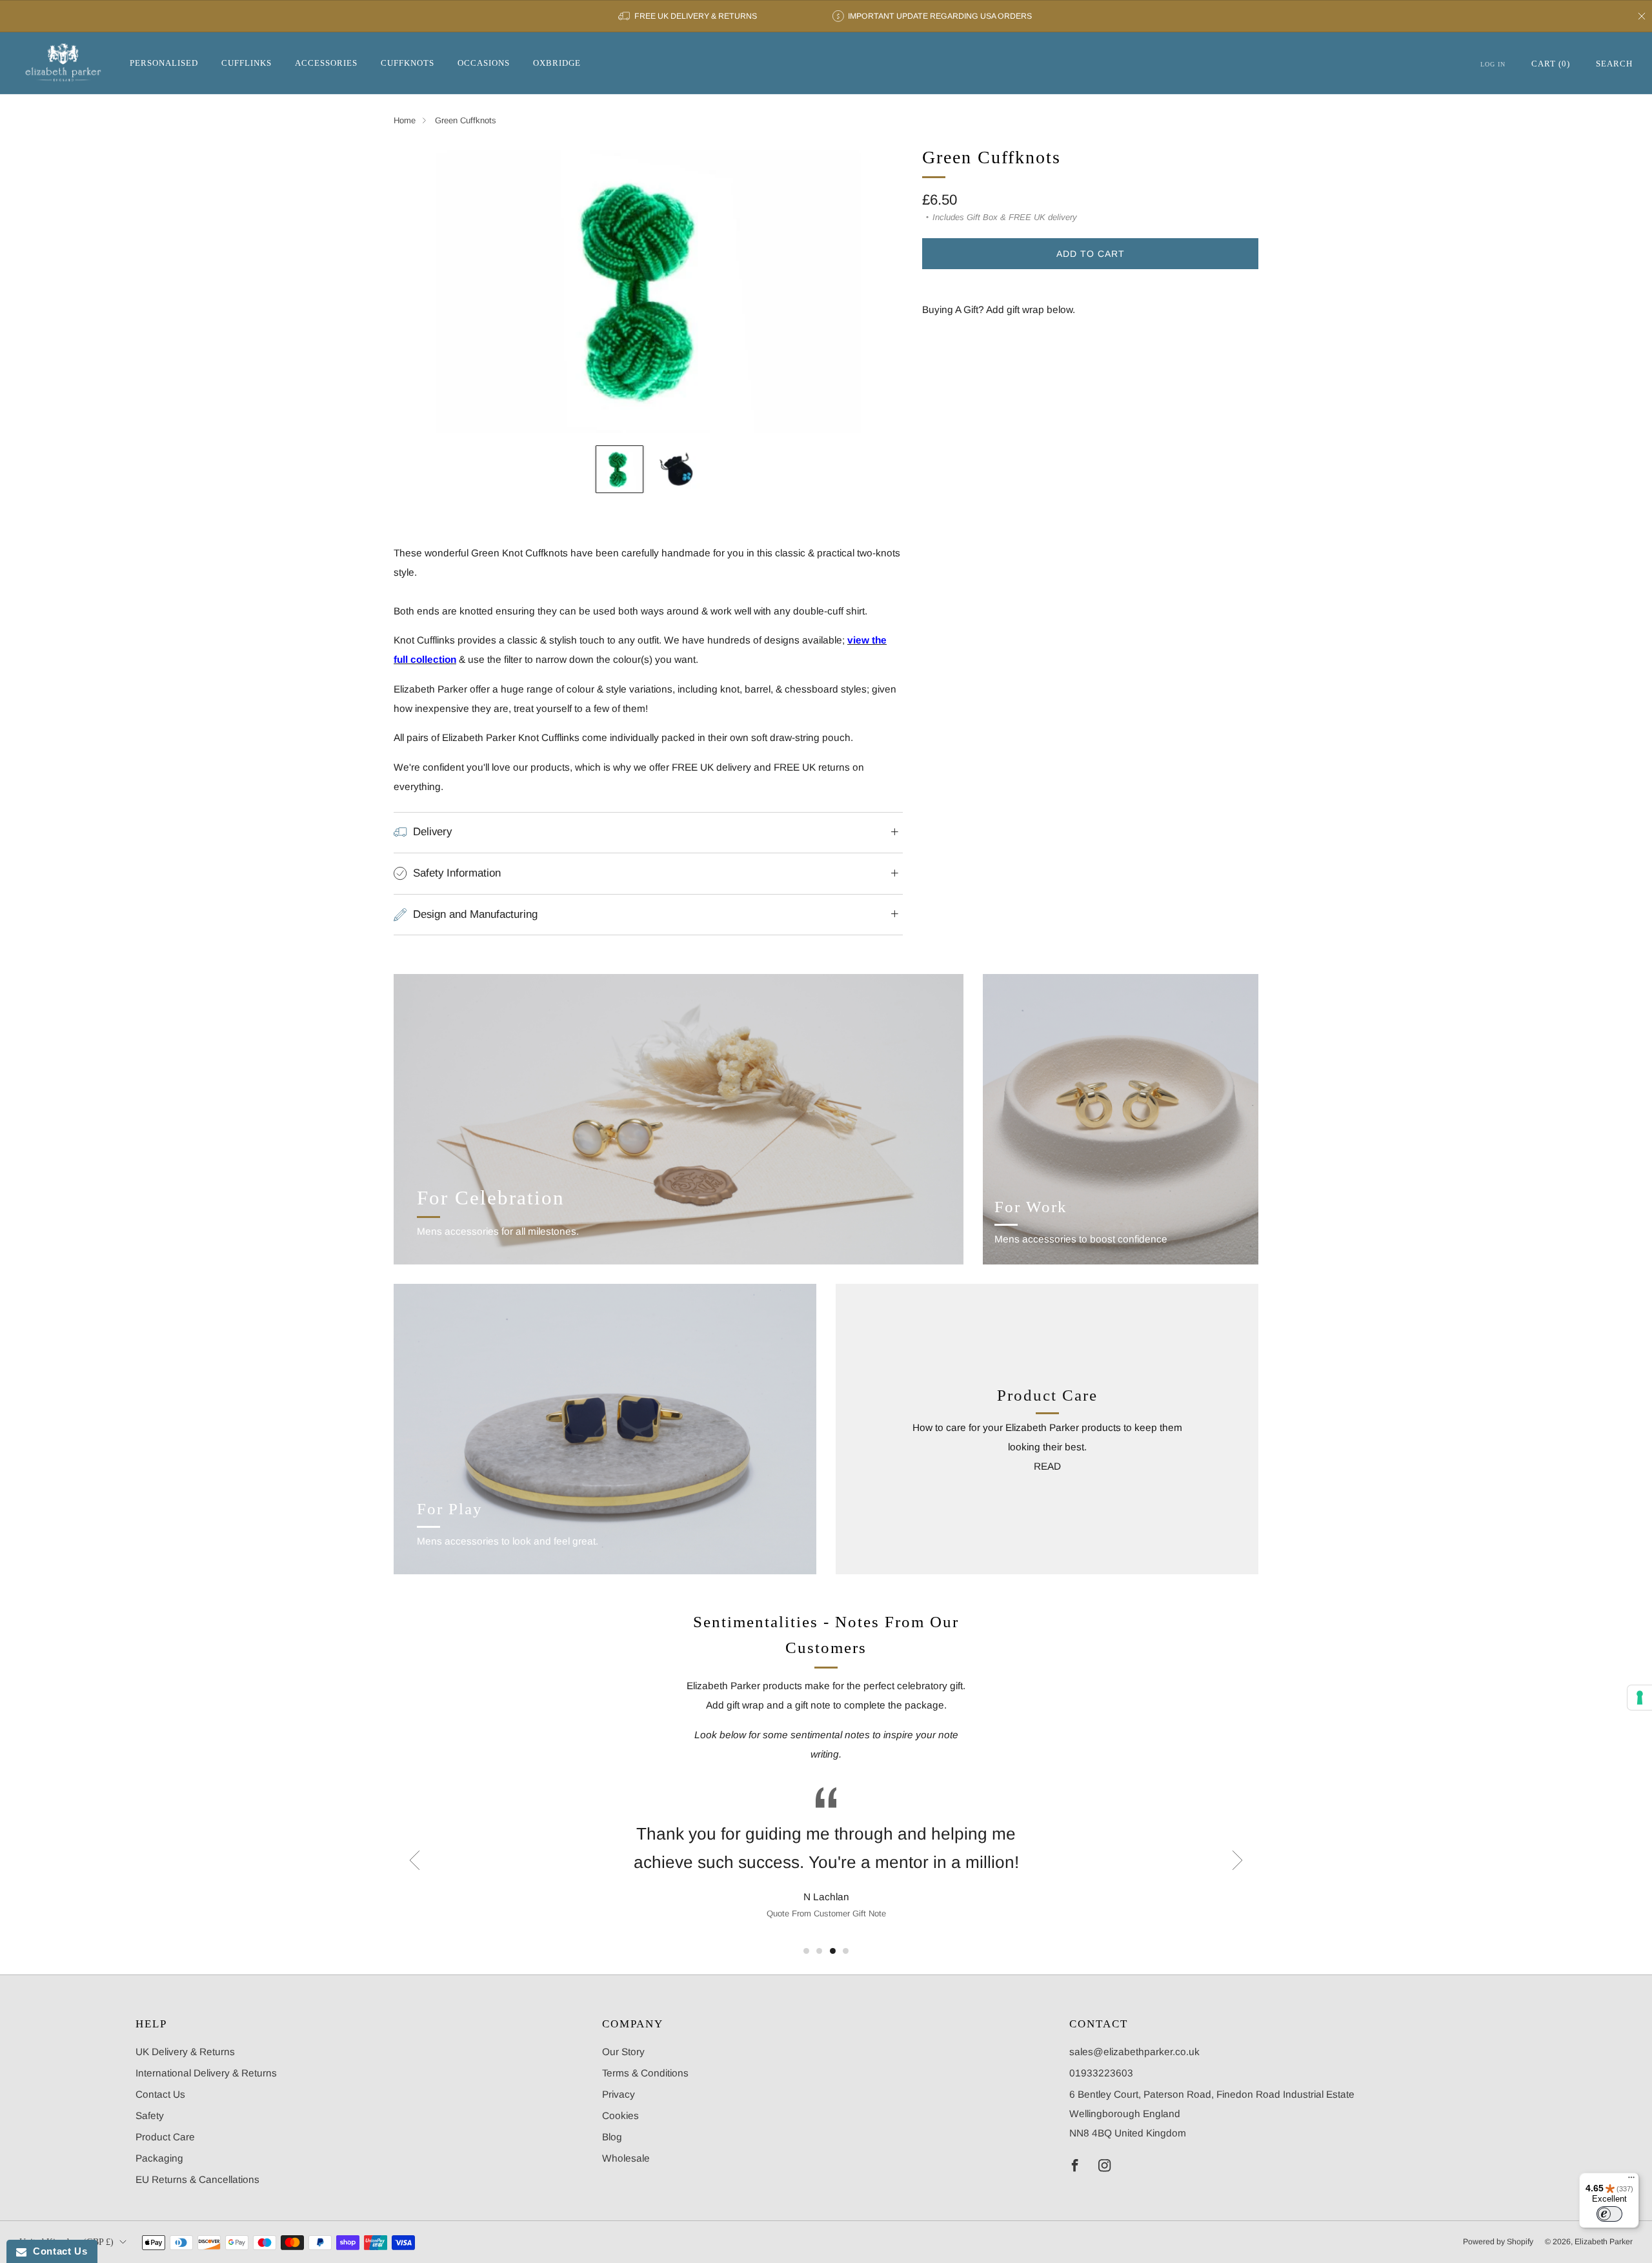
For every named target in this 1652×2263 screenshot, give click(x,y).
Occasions (484, 63)
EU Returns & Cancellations (197, 2179)
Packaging (159, 2158)
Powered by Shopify (1498, 2242)
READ (1047, 1466)
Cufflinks (247, 63)
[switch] (1609, 2214)
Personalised (164, 63)
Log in (1493, 64)
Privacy (619, 2094)
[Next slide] (878, 290)
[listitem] (688, 16)
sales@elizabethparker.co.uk (1134, 2052)
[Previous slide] (419, 290)
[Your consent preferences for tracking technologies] (1640, 1698)
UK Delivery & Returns (185, 2052)
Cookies (620, 2116)
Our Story (623, 2052)
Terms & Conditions (645, 2073)
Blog (612, 2137)
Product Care (165, 2137)
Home (405, 120)
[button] (806, 1951)
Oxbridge (557, 63)
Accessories (326, 63)
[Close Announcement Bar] (1642, 16)
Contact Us (160, 2094)
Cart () (1551, 64)
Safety (150, 2116)
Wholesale (626, 2158)
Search (1614, 64)
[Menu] (1631, 2180)
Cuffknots (408, 63)
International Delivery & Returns (206, 2073)
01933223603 (1101, 2073)
